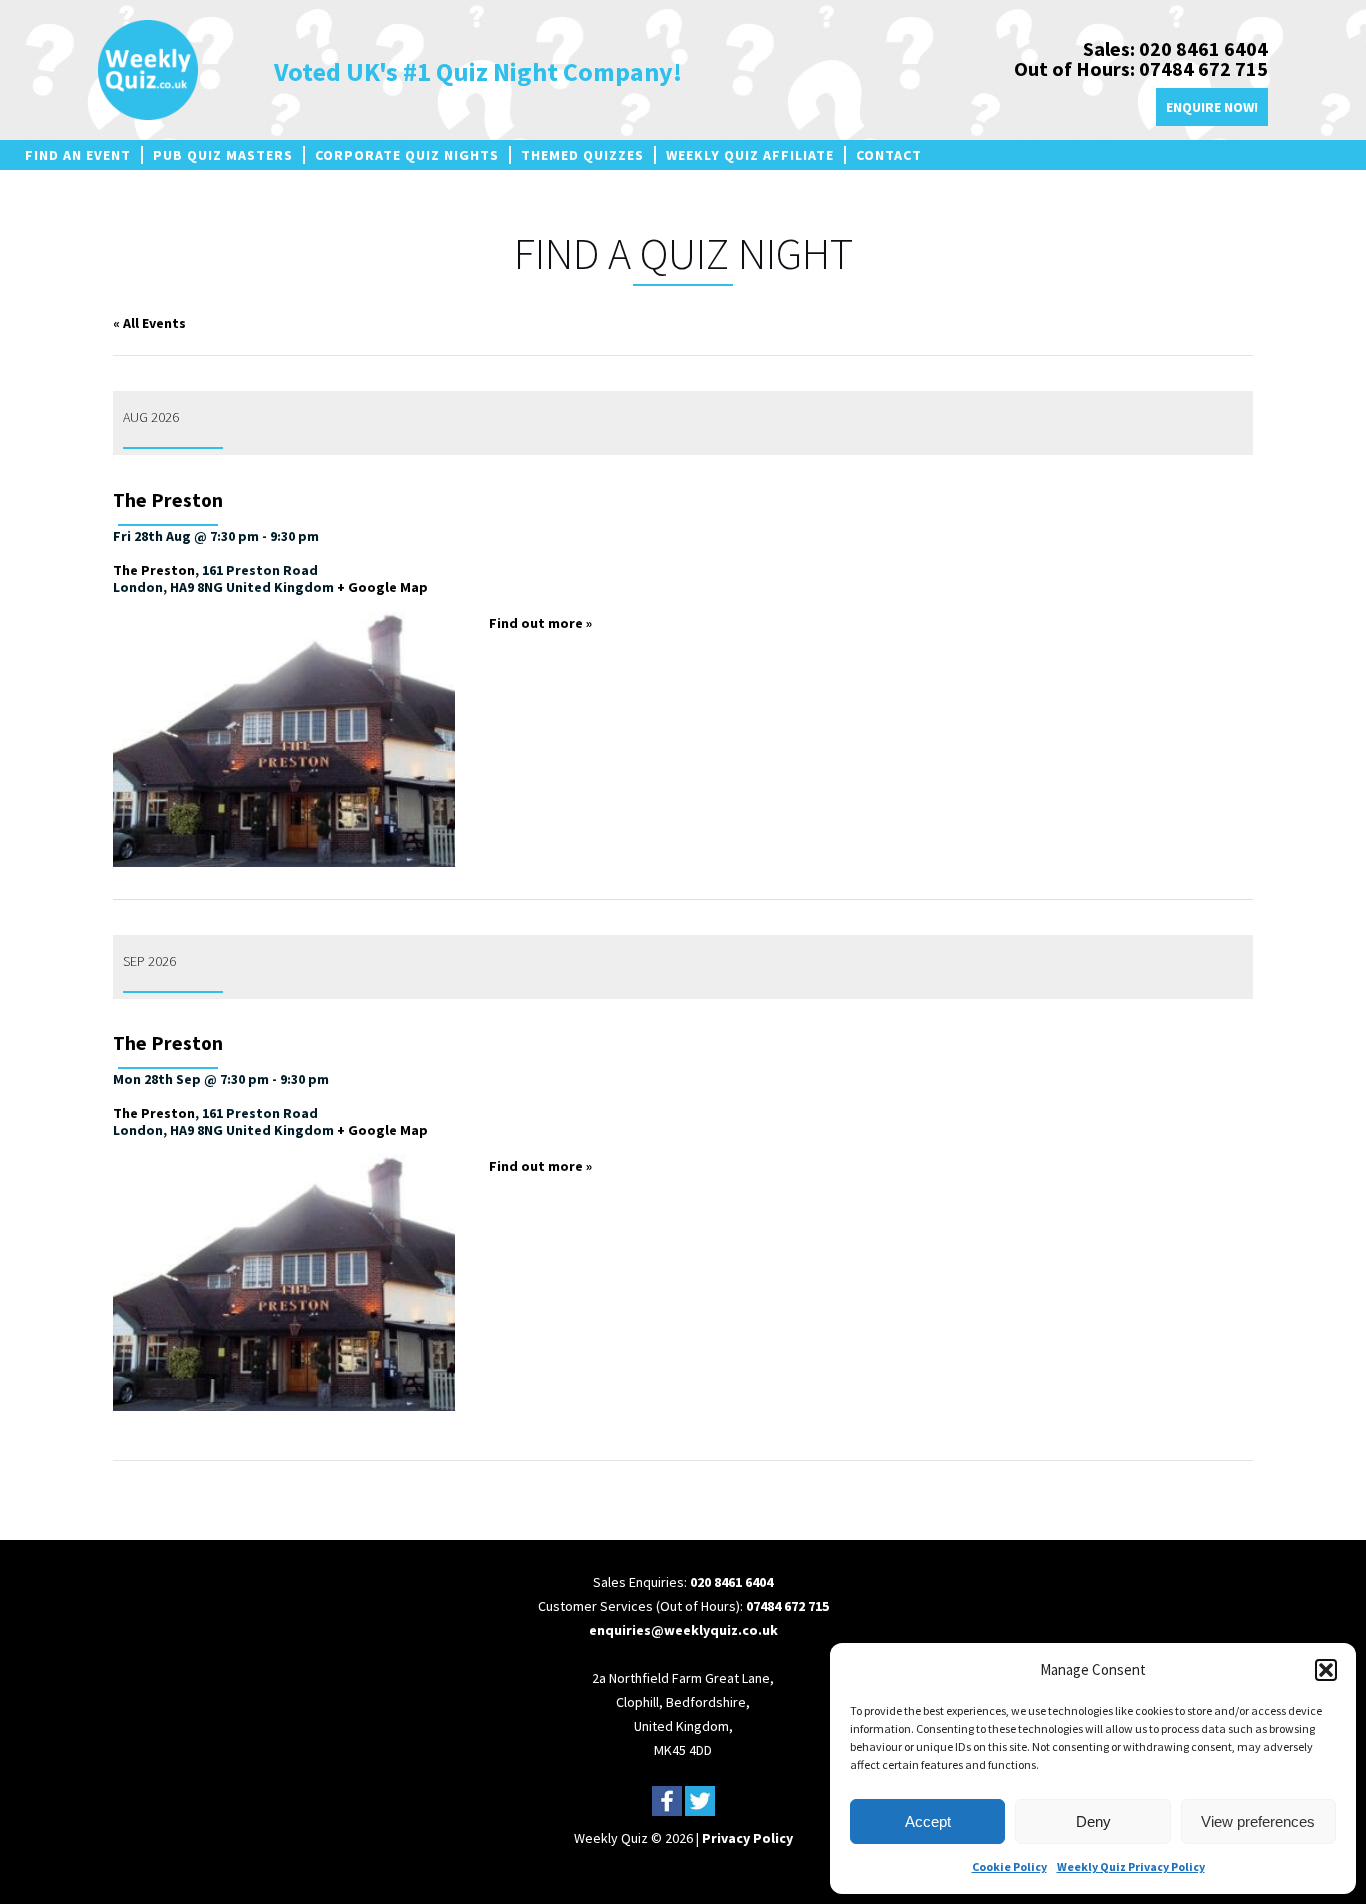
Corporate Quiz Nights (407, 155)
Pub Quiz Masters (223, 155)
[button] (1326, 1670)
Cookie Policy (1009, 1866)
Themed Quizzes (582, 155)
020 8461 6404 (731, 1582)
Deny (1093, 1821)
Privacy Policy (747, 1838)
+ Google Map (382, 587)
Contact (889, 155)
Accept (928, 1821)
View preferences (1258, 1821)
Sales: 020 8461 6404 (1175, 48)
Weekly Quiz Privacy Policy (1131, 1866)
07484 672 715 (787, 1606)
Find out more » (540, 623)
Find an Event (78, 155)
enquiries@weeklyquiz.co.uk (683, 1630)
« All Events (149, 323)
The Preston (168, 500)
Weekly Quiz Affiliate (750, 155)
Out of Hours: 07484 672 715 (1141, 68)
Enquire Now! (1212, 107)
